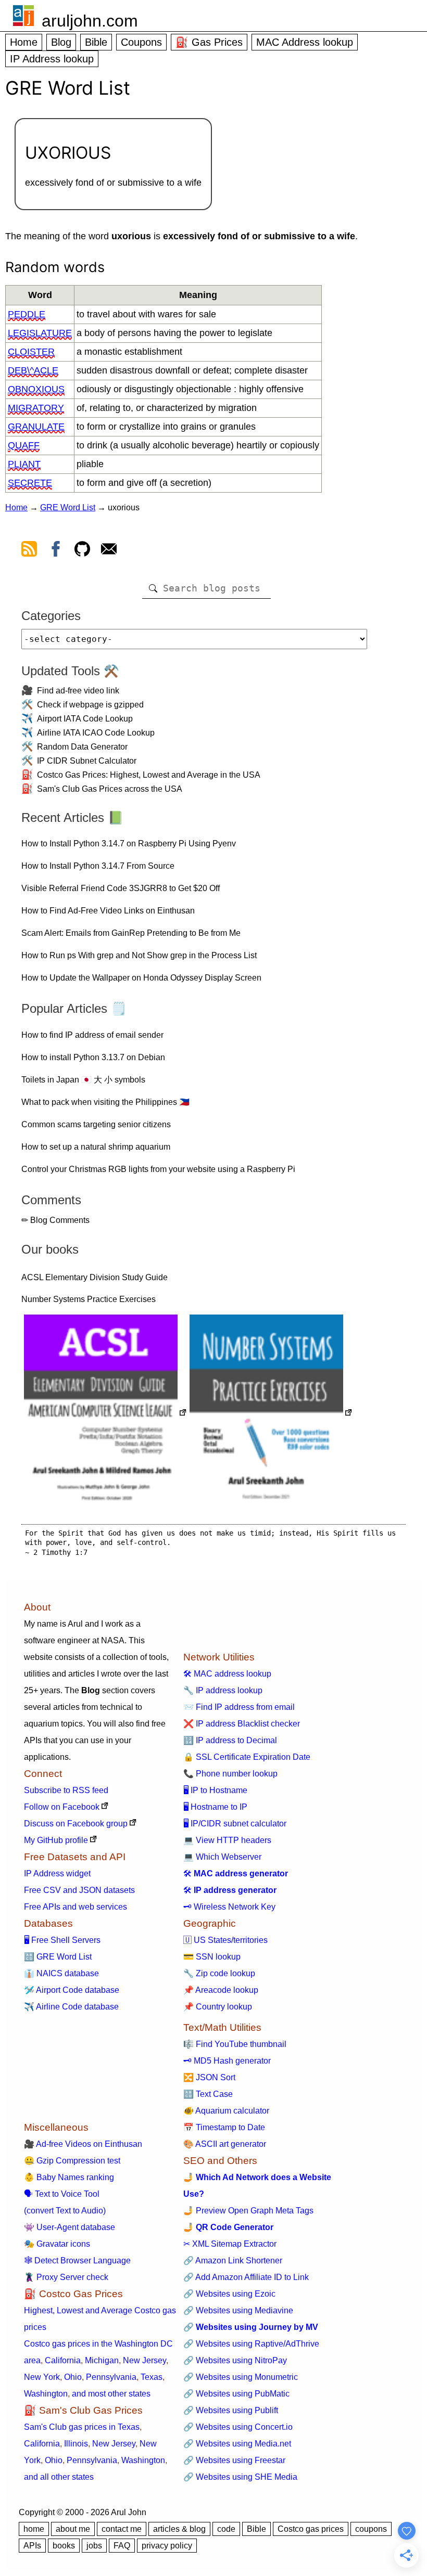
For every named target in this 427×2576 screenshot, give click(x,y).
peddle (27, 314)
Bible (96, 42)
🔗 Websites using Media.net (237, 2444)
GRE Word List (68, 507)
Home (24, 42)
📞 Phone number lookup (230, 1774)
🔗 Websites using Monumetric (241, 2377)
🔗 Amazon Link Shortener (233, 2261)
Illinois (76, 2444)
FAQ (122, 2546)
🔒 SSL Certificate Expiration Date (247, 1757)
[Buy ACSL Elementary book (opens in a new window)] (105, 1414)
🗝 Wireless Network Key (229, 1907)
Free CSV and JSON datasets (79, 1890)
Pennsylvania (111, 2377)
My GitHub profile (56, 1840)
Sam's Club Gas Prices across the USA (110, 789)
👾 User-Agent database (70, 2227)
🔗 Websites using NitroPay (235, 2360)
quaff (24, 445)
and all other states (59, 2477)
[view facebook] (56, 551)
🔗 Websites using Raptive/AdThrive (251, 2344)
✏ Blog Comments (55, 1220)
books (64, 2546)
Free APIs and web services (76, 1907)
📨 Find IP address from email (239, 1707)
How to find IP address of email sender (92, 1035)
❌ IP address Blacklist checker (242, 1724)
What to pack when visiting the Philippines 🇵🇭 (105, 1102)
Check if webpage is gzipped (90, 705)
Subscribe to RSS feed (66, 1790)
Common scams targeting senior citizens (96, 1124)
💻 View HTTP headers (227, 1840)
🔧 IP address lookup (223, 1690)
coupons (371, 2529)
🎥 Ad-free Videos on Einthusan (83, 2144)
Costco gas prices (311, 2529)
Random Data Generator (82, 747)
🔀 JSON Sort (209, 2077)
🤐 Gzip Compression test (72, 2161)
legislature (40, 333)
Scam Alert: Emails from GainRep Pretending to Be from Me (131, 933)
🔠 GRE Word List (58, 1957)
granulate (36, 427)
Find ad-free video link (78, 691)
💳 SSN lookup (212, 1957)
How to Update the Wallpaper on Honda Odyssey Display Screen (141, 978)
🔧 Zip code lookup (219, 1973)
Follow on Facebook (62, 1807)
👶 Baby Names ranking (69, 2177)
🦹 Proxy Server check (66, 2277)
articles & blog (179, 2529)
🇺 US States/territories (225, 1940)
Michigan (102, 2360)
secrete (30, 483)
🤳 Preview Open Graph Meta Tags (248, 2211)
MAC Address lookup (305, 42)
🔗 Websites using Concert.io (238, 2427)
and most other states (111, 2394)
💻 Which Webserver (222, 1857)
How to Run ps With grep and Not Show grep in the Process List (139, 955)
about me (73, 2529)
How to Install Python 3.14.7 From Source (98, 866)
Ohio (73, 2377)
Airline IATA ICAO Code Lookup (96, 733)
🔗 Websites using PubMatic (236, 2394)
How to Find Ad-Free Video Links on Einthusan (108, 911)
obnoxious (36, 389)
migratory (36, 408)
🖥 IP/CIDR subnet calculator (235, 1824)
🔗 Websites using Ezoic (229, 2294)
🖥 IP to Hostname (215, 1790)
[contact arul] (109, 551)
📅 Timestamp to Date (224, 2127)
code (226, 2529)
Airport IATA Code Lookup (85, 719)
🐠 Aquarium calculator (226, 2111)
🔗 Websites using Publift (231, 2410)
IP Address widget (57, 1873)
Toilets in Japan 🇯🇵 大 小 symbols (83, 1080)
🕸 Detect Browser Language (77, 2261)
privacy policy (167, 2546)
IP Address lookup (52, 59)
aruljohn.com (90, 21)
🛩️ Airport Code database (72, 1990)
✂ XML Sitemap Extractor (230, 2244)
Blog (61, 42)
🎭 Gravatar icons (57, 2244)
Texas (152, 2377)
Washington (46, 2394)
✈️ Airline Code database (71, 2007)
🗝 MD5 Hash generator (227, 2061)
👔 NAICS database (61, 1973)
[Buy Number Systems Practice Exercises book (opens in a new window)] (271, 1414)
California (63, 2360)
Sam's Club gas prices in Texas (82, 2427)
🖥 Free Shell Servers (62, 1940)
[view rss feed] (29, 551)
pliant (24, 464)
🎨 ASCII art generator (225, 2144)
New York (42, 2377)
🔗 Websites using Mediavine (238, 2310)
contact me (122, 2529)
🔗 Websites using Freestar (234, 2460)
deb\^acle (33, 370)
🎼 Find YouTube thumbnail (235, 2044)
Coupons (141, 42)
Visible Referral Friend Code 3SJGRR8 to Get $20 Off (121, 888)
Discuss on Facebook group (76, 1824)
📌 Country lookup (218, 2007)
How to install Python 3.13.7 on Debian (93, 1057)
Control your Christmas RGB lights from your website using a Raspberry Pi (158, 1169)
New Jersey (145, 2360)
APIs (32, 2546)
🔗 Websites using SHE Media (240, 2477)
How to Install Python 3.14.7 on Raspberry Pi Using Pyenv (129, 843)
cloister (31, 352)
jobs (94, 2546)
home (34, 2529)
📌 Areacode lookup (221, 1990)
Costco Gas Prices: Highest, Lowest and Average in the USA (149, 775)
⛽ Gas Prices (209, 42)
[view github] (82, 551)
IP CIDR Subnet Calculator (87, 761)
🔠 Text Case (208, 2094)
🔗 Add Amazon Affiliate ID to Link (246, 2277)
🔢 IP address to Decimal (230, 1740)
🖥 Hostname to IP (215, 1807)
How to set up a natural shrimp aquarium (96, 1147)
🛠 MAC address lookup (227, 1674)
